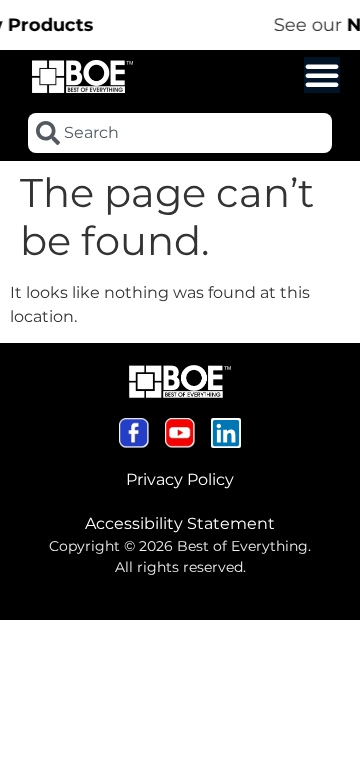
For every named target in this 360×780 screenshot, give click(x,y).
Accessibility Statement (180, 523)
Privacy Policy (180, 479)
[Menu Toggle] (322, 75)
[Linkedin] (226, 433)
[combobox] (180, 133)
